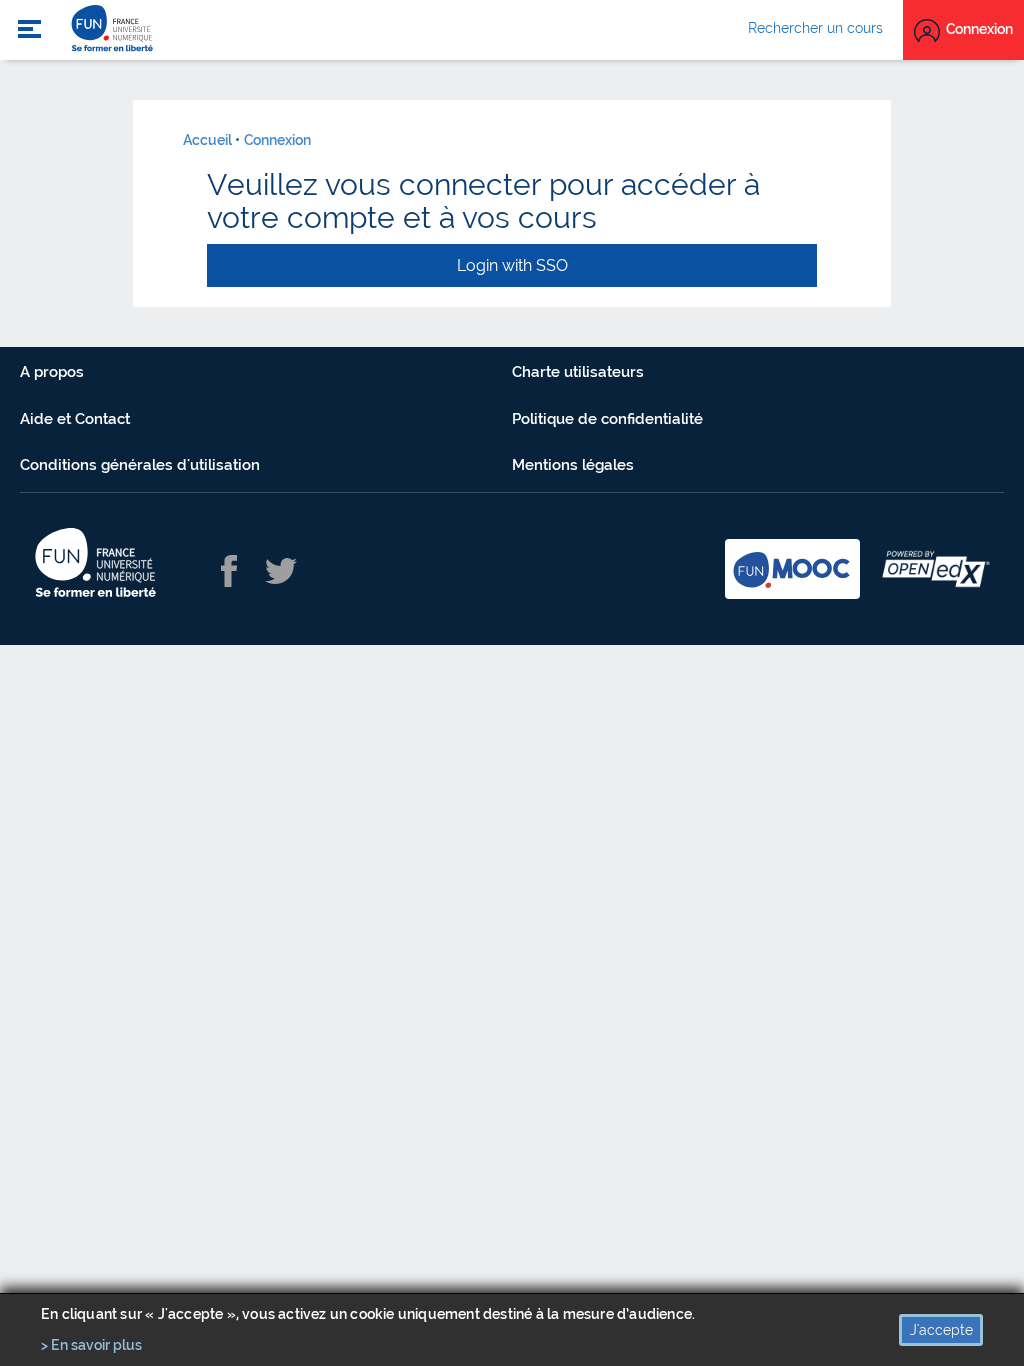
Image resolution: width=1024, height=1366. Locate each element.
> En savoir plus (91, 1345)
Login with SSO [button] (512, 265)
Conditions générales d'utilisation (140, 465)
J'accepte (941, 1330)
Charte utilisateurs (578, 372)
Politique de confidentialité (607, 419)
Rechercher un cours (815, 28)
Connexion (277, 140)
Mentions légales (573, 465)
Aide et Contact (75, 419)
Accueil (207, 140)
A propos (52, 372)
